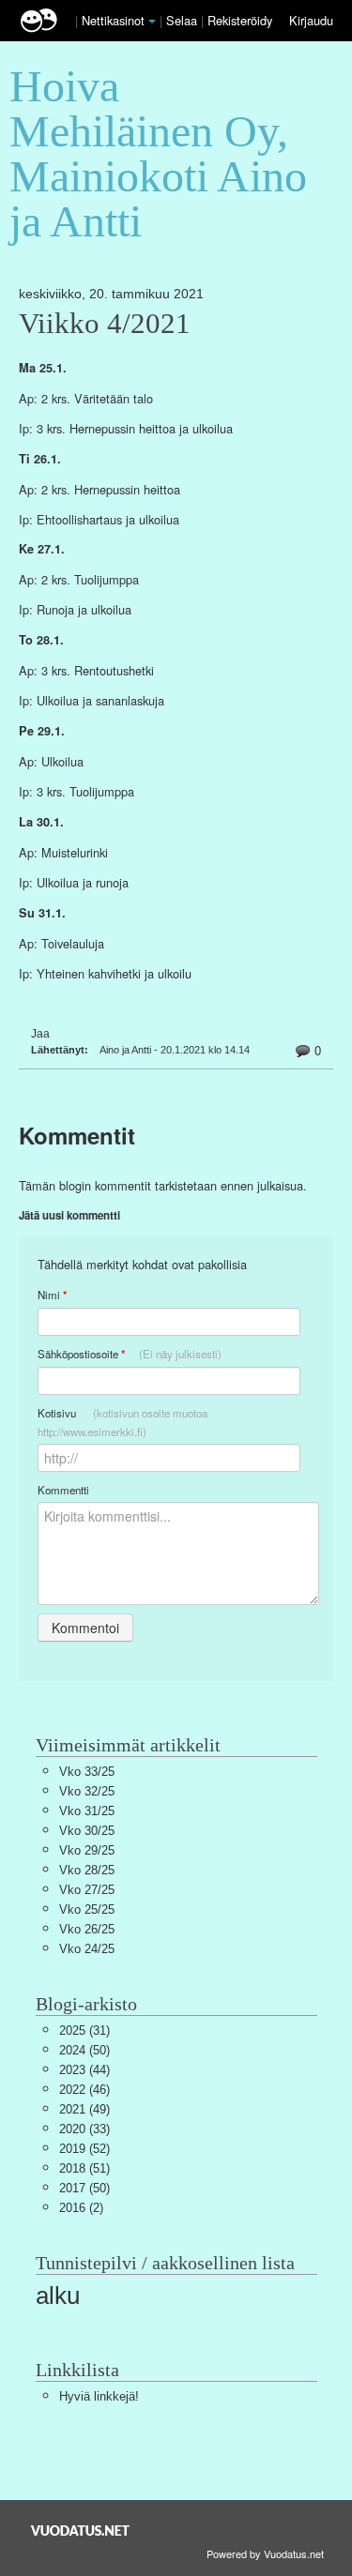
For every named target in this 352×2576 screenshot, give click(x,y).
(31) (84, 2030)
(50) (84, 2050)
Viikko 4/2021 (105, 324)
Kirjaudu (311, 20)
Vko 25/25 (87, 1909)
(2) (81, 2208)
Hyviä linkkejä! (99, 2396)
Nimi (52, 1295)
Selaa (184, 20)
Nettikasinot (113, 20)
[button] (152, 22)
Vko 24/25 (87, 1949)
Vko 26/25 (87, 1929)
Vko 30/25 (87, 1831)
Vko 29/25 (87, 1850)
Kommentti (63, 1490)
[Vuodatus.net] (81, 2531)
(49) (84, 2109)
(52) (84, 2149)
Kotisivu (122, 1422)
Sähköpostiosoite (130, 1354)
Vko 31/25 (87, 1811)
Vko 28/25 (87, 1870)
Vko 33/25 (87, 1772)
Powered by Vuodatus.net (265, 2553)
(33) (84, 2129)
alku (58, 2296)
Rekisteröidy (240, 20)
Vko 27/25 (87, 1890)
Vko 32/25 (87, 1791)
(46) (84, 2090)
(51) (84, 2168)
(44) (84, 2070)
